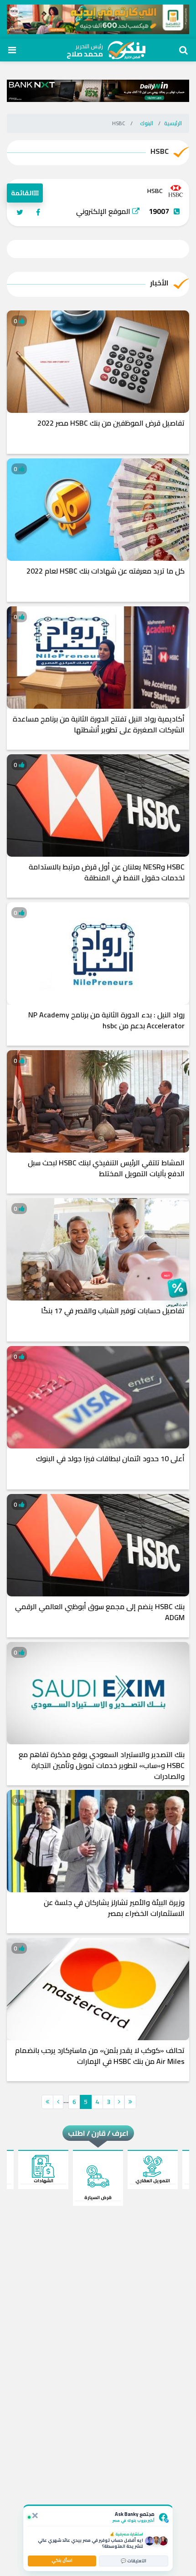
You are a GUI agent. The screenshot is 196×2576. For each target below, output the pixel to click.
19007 (159, 211)
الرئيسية (173, 123)
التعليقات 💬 (134, 2561)
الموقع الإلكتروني (104, 211)
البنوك (147, 123)
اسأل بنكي (62, 2560)
